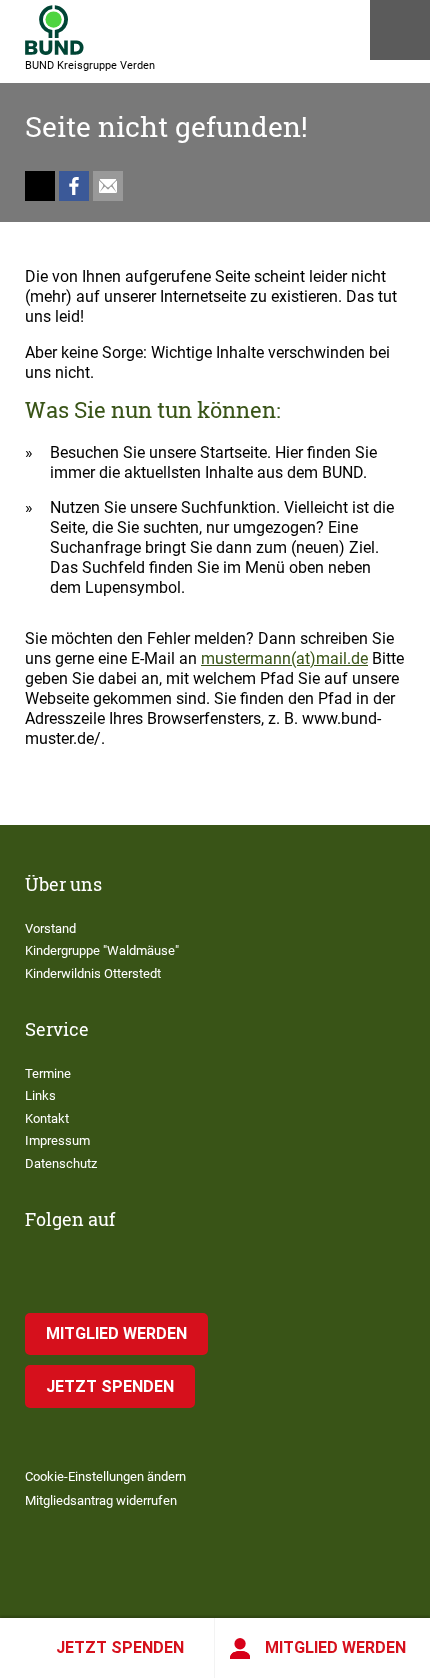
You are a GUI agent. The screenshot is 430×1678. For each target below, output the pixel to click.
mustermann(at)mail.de (284, 658)
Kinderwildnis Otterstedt (93, 973)
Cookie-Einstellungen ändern (105, 1476)
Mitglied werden (335, 1647)
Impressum (57, 1140)
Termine (48, 1073)
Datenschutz (61, 1163)
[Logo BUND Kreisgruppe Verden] (54, 30)
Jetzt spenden (120, 1647)
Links (40, 1095)
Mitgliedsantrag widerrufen (101, 1500)
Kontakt (47, 1118)
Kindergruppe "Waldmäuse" (102, 950)
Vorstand (50, 928)
